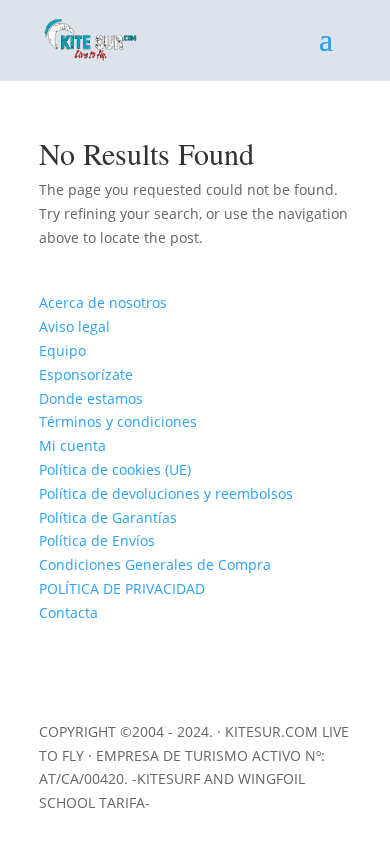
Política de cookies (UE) (115, 469)
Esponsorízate (86, 374)
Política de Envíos (97, 540)
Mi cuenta (72, 445)
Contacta (68, 612)
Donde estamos (91, 398)
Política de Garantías (108, 517)
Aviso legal (74, 326)
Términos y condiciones (118, 421)
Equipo (62, 350)
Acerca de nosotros (103, 302)
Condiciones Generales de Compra (155, 564)
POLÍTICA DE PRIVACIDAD (122, 588)
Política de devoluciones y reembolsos (166, 493)
